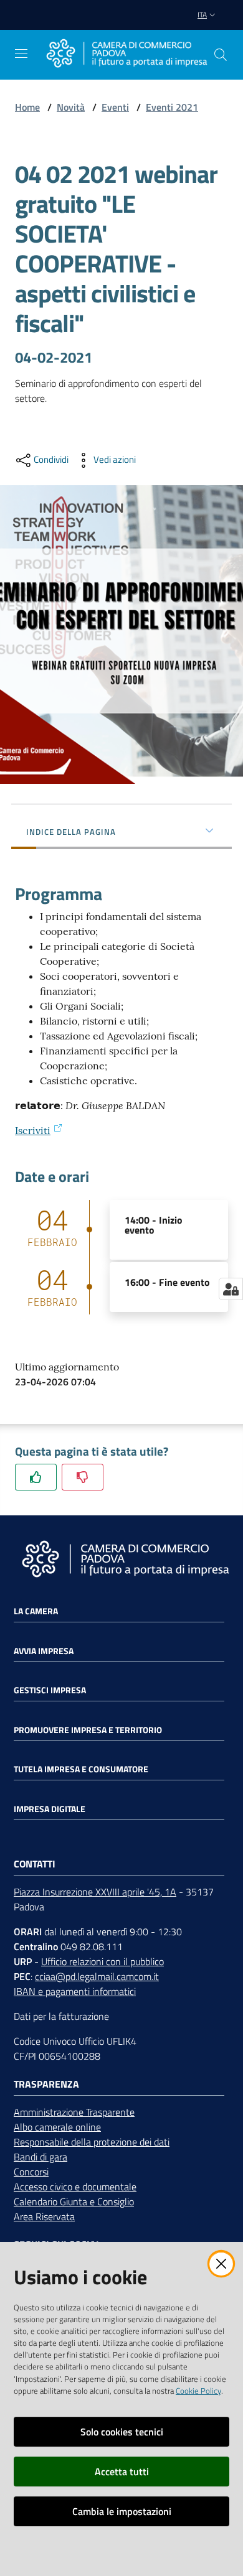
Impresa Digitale (50, 1809)
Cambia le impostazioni (122, 2511)
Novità (71, 107)
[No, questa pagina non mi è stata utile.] (83, 1477)
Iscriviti (33, 1130)
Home (27, 107)
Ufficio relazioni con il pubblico (102, 1961)
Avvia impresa (44, 1651)
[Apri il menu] (21, 53)
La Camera (36, 1611)
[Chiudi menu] (198, 25)
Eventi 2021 (172, 107)
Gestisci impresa (50, 1690)
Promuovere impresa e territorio (88, 1730)
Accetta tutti (122, 2471)
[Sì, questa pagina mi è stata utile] (36, 1477)
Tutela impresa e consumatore (81, 1769)
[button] (221, 55)
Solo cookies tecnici (122, 2432)
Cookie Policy (198, 2391)
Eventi (115, 107)
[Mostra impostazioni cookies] (231, 1289)
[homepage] (126, 55)
